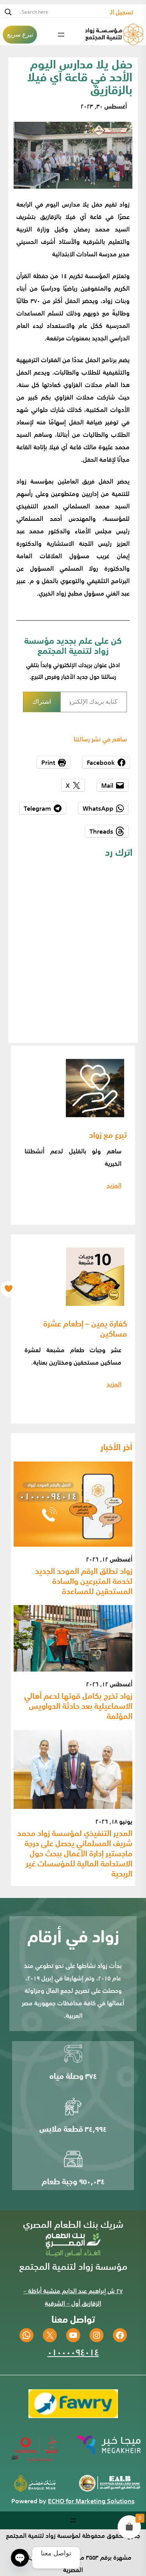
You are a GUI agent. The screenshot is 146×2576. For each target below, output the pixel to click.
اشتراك (42, 702)
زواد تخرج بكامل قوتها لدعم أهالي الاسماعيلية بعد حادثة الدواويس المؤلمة (78, 1705)
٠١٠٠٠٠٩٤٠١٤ (73, 2351)
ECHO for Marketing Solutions (91, 2501)
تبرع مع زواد (108, 1134)
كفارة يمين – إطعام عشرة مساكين (85, 1328)
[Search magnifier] (8, 12)
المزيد (114, 1185)
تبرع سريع (20, 34)
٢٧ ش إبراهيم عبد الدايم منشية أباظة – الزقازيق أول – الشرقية (73, 2297)
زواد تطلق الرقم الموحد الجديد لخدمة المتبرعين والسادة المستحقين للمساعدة (84, 1581)
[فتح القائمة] (61, 35)
